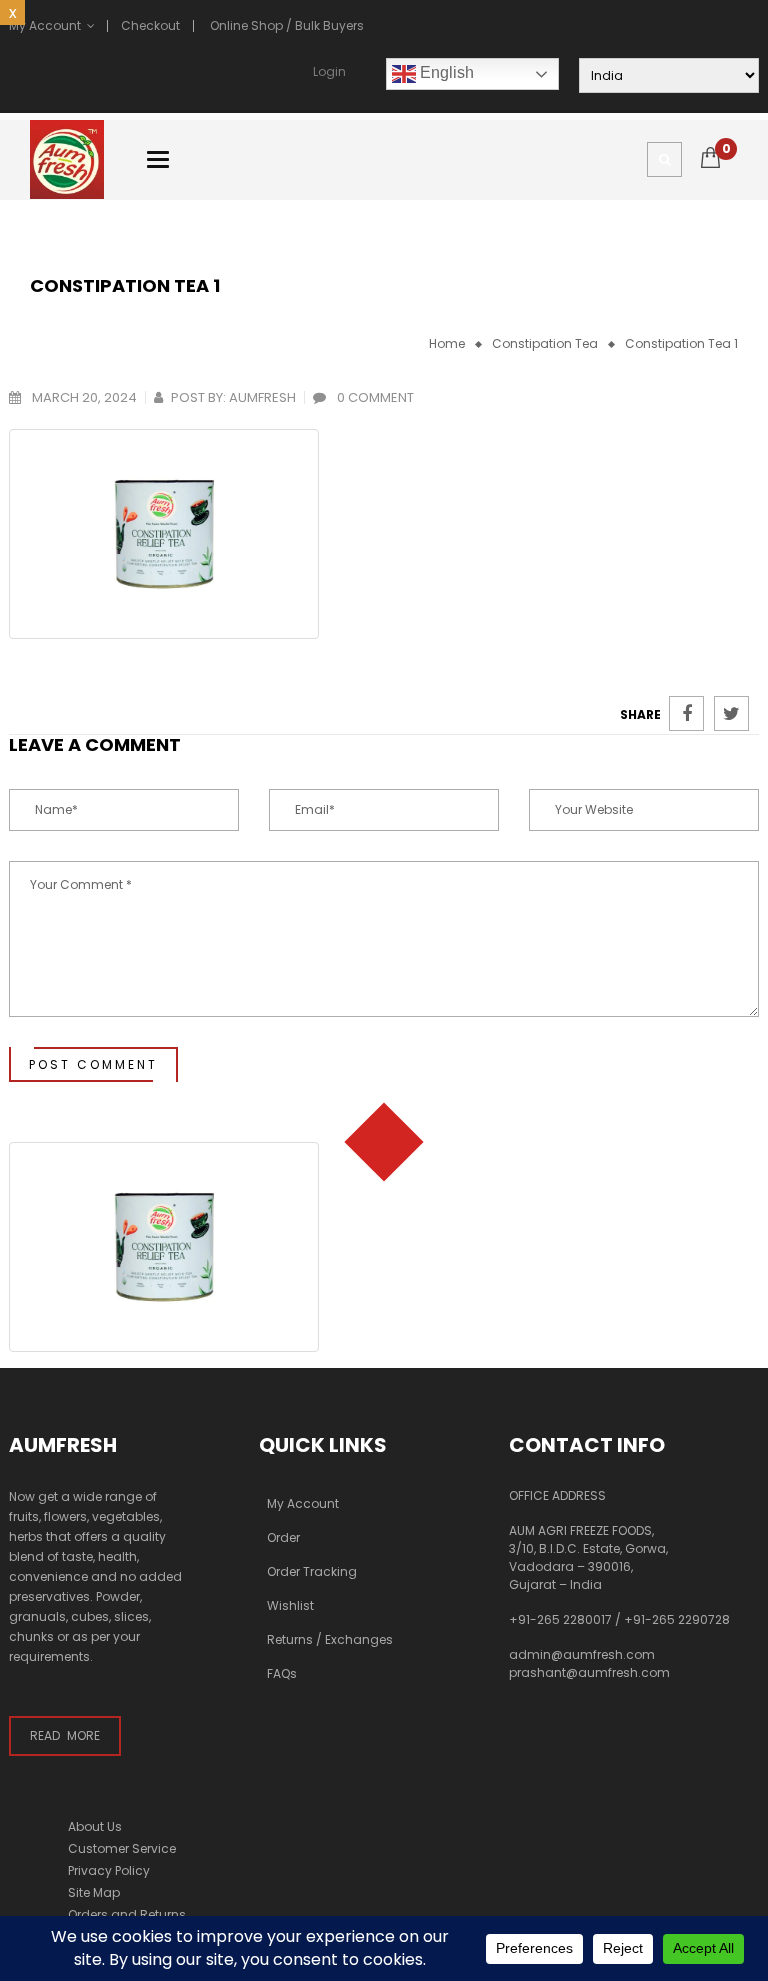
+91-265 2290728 (677, 1619)
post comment (93, 1064)
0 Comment (374, 397)
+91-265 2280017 (560, 1619)
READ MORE (65, 1735)
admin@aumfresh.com (582, 1654)
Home (447, 343)
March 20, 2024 (83, 397)
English (445, 72)
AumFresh (262, 397)
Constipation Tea (545, 343)
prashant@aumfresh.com (589, 1672)
